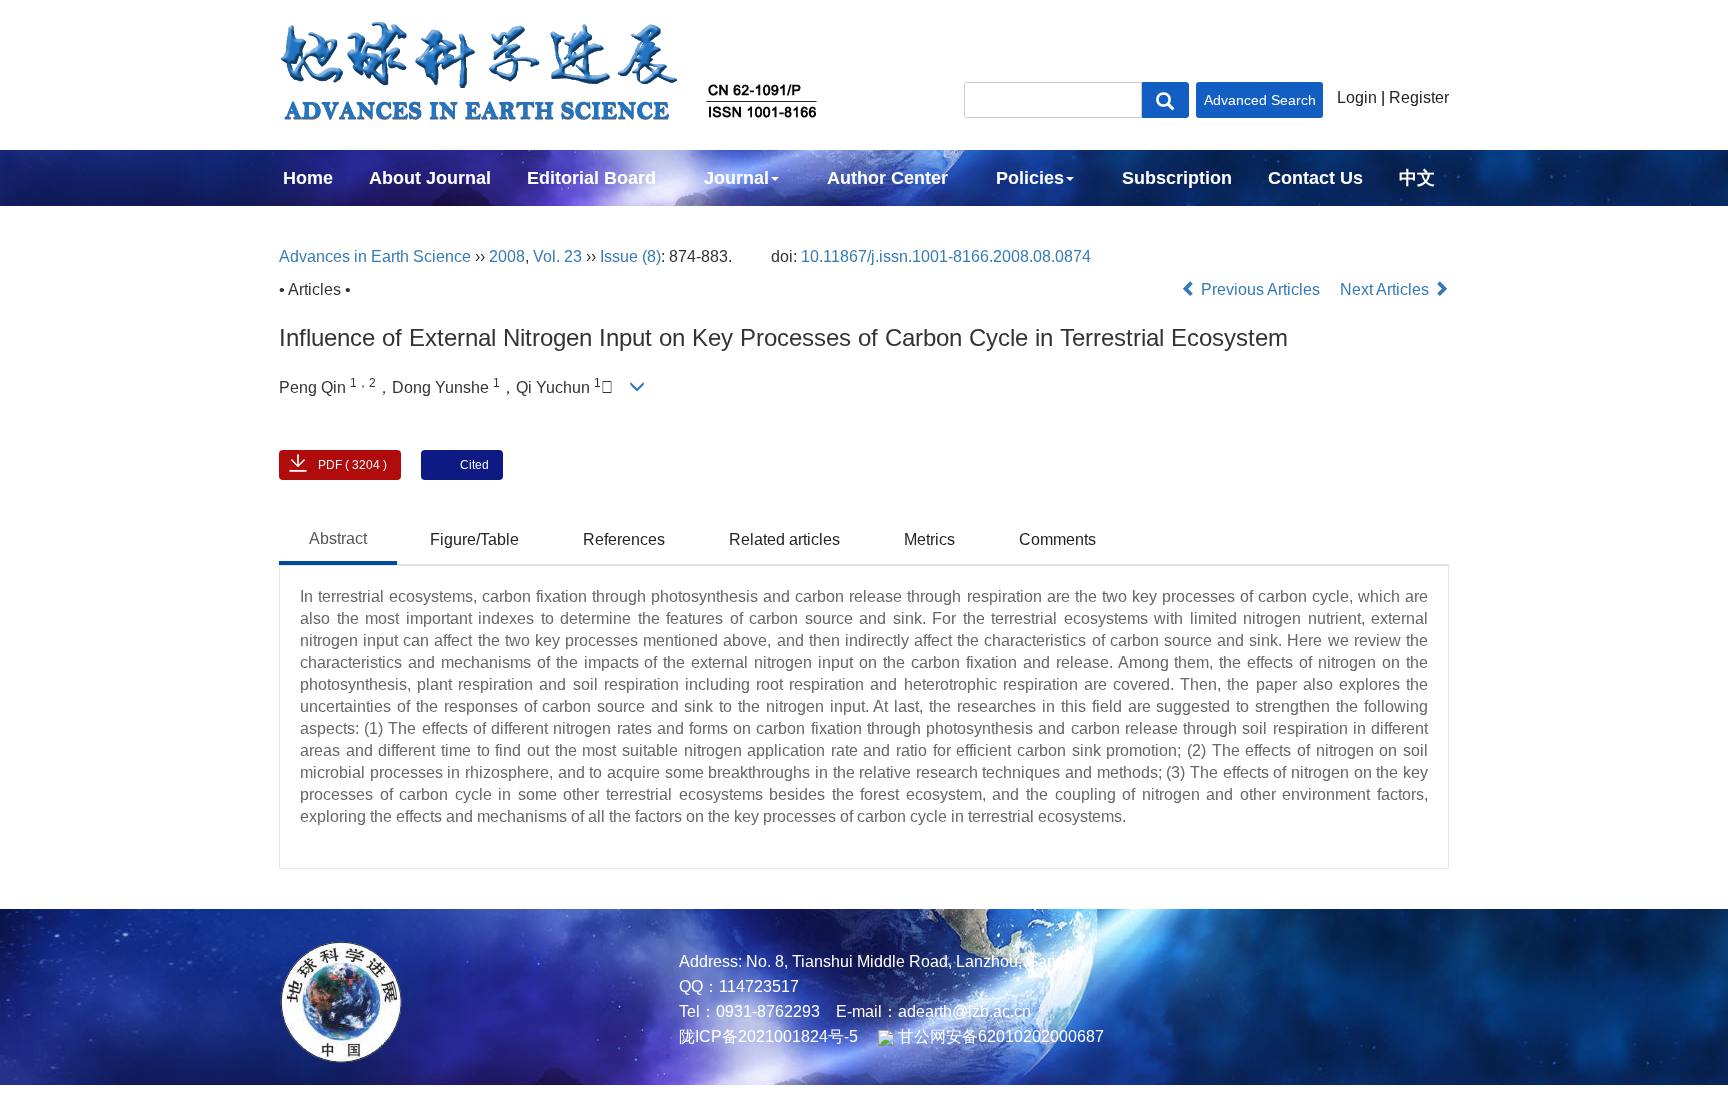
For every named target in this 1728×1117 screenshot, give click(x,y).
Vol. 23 (557, 256)
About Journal (430, 178)
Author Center (887, 178)
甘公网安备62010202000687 (999, 1036)
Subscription (1177, 178)
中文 (1417, 178)
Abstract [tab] (338, 538)
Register (1419, 97)
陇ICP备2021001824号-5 (768, 1036)
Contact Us (1315, 178)
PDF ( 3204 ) (352, 465)
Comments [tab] (1057, 539)
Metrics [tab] (929, 539)
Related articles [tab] (784, 539)
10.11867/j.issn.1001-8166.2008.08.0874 (946, 256)
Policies (1030, 178)
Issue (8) (630, 256)
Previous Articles (1260, 289)
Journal (736, 178)
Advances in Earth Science (375, 256)
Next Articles (1386, 289)
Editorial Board (591, 178)
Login (1357, 97)
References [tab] (624, 539)
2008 (507, 256)
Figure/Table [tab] (474, 539)
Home (308, 178)
